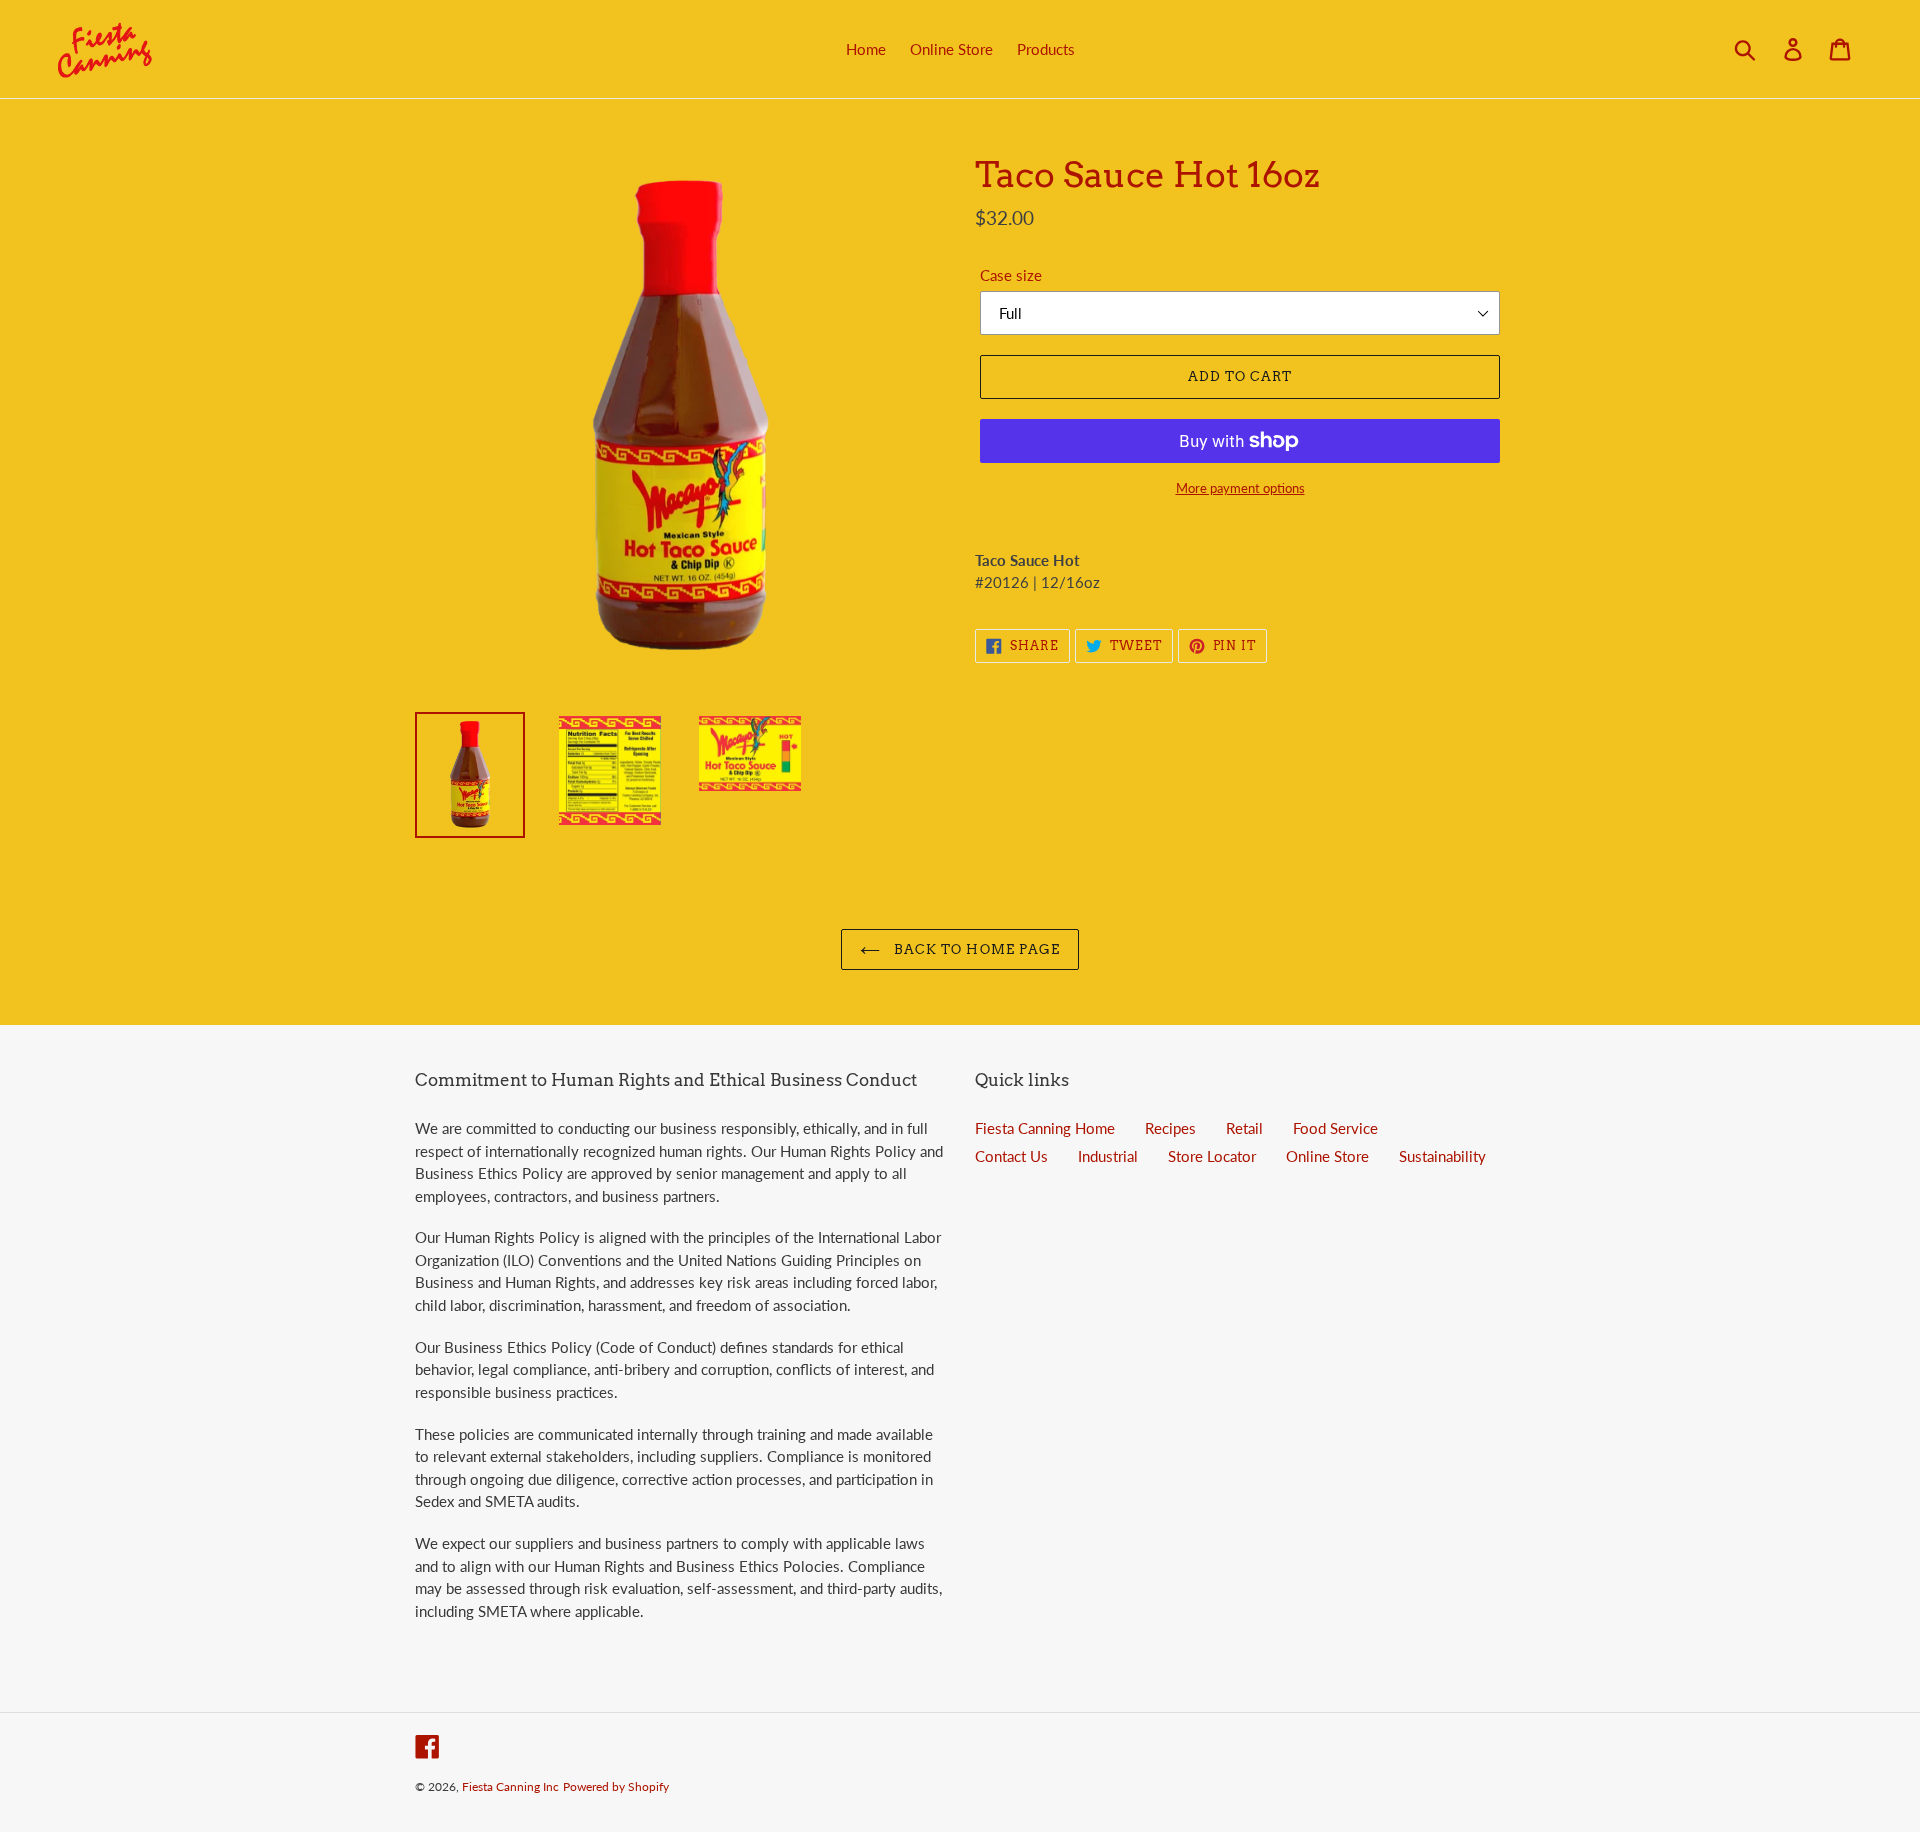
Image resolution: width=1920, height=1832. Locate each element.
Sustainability (1442, 1156)
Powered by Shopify (616, 1786)
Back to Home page (975, 949)
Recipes (1170, 1128)
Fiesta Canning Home (1045, 1128)
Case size (1011, 275)
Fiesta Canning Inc (510, 1786)
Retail (1244, 1128)
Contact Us (1011, 1156)
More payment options (1240, 488)
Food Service (1335, 1128)
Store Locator (1212, 1156)
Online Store (1327, 1156)
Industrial (1108, 1156)
